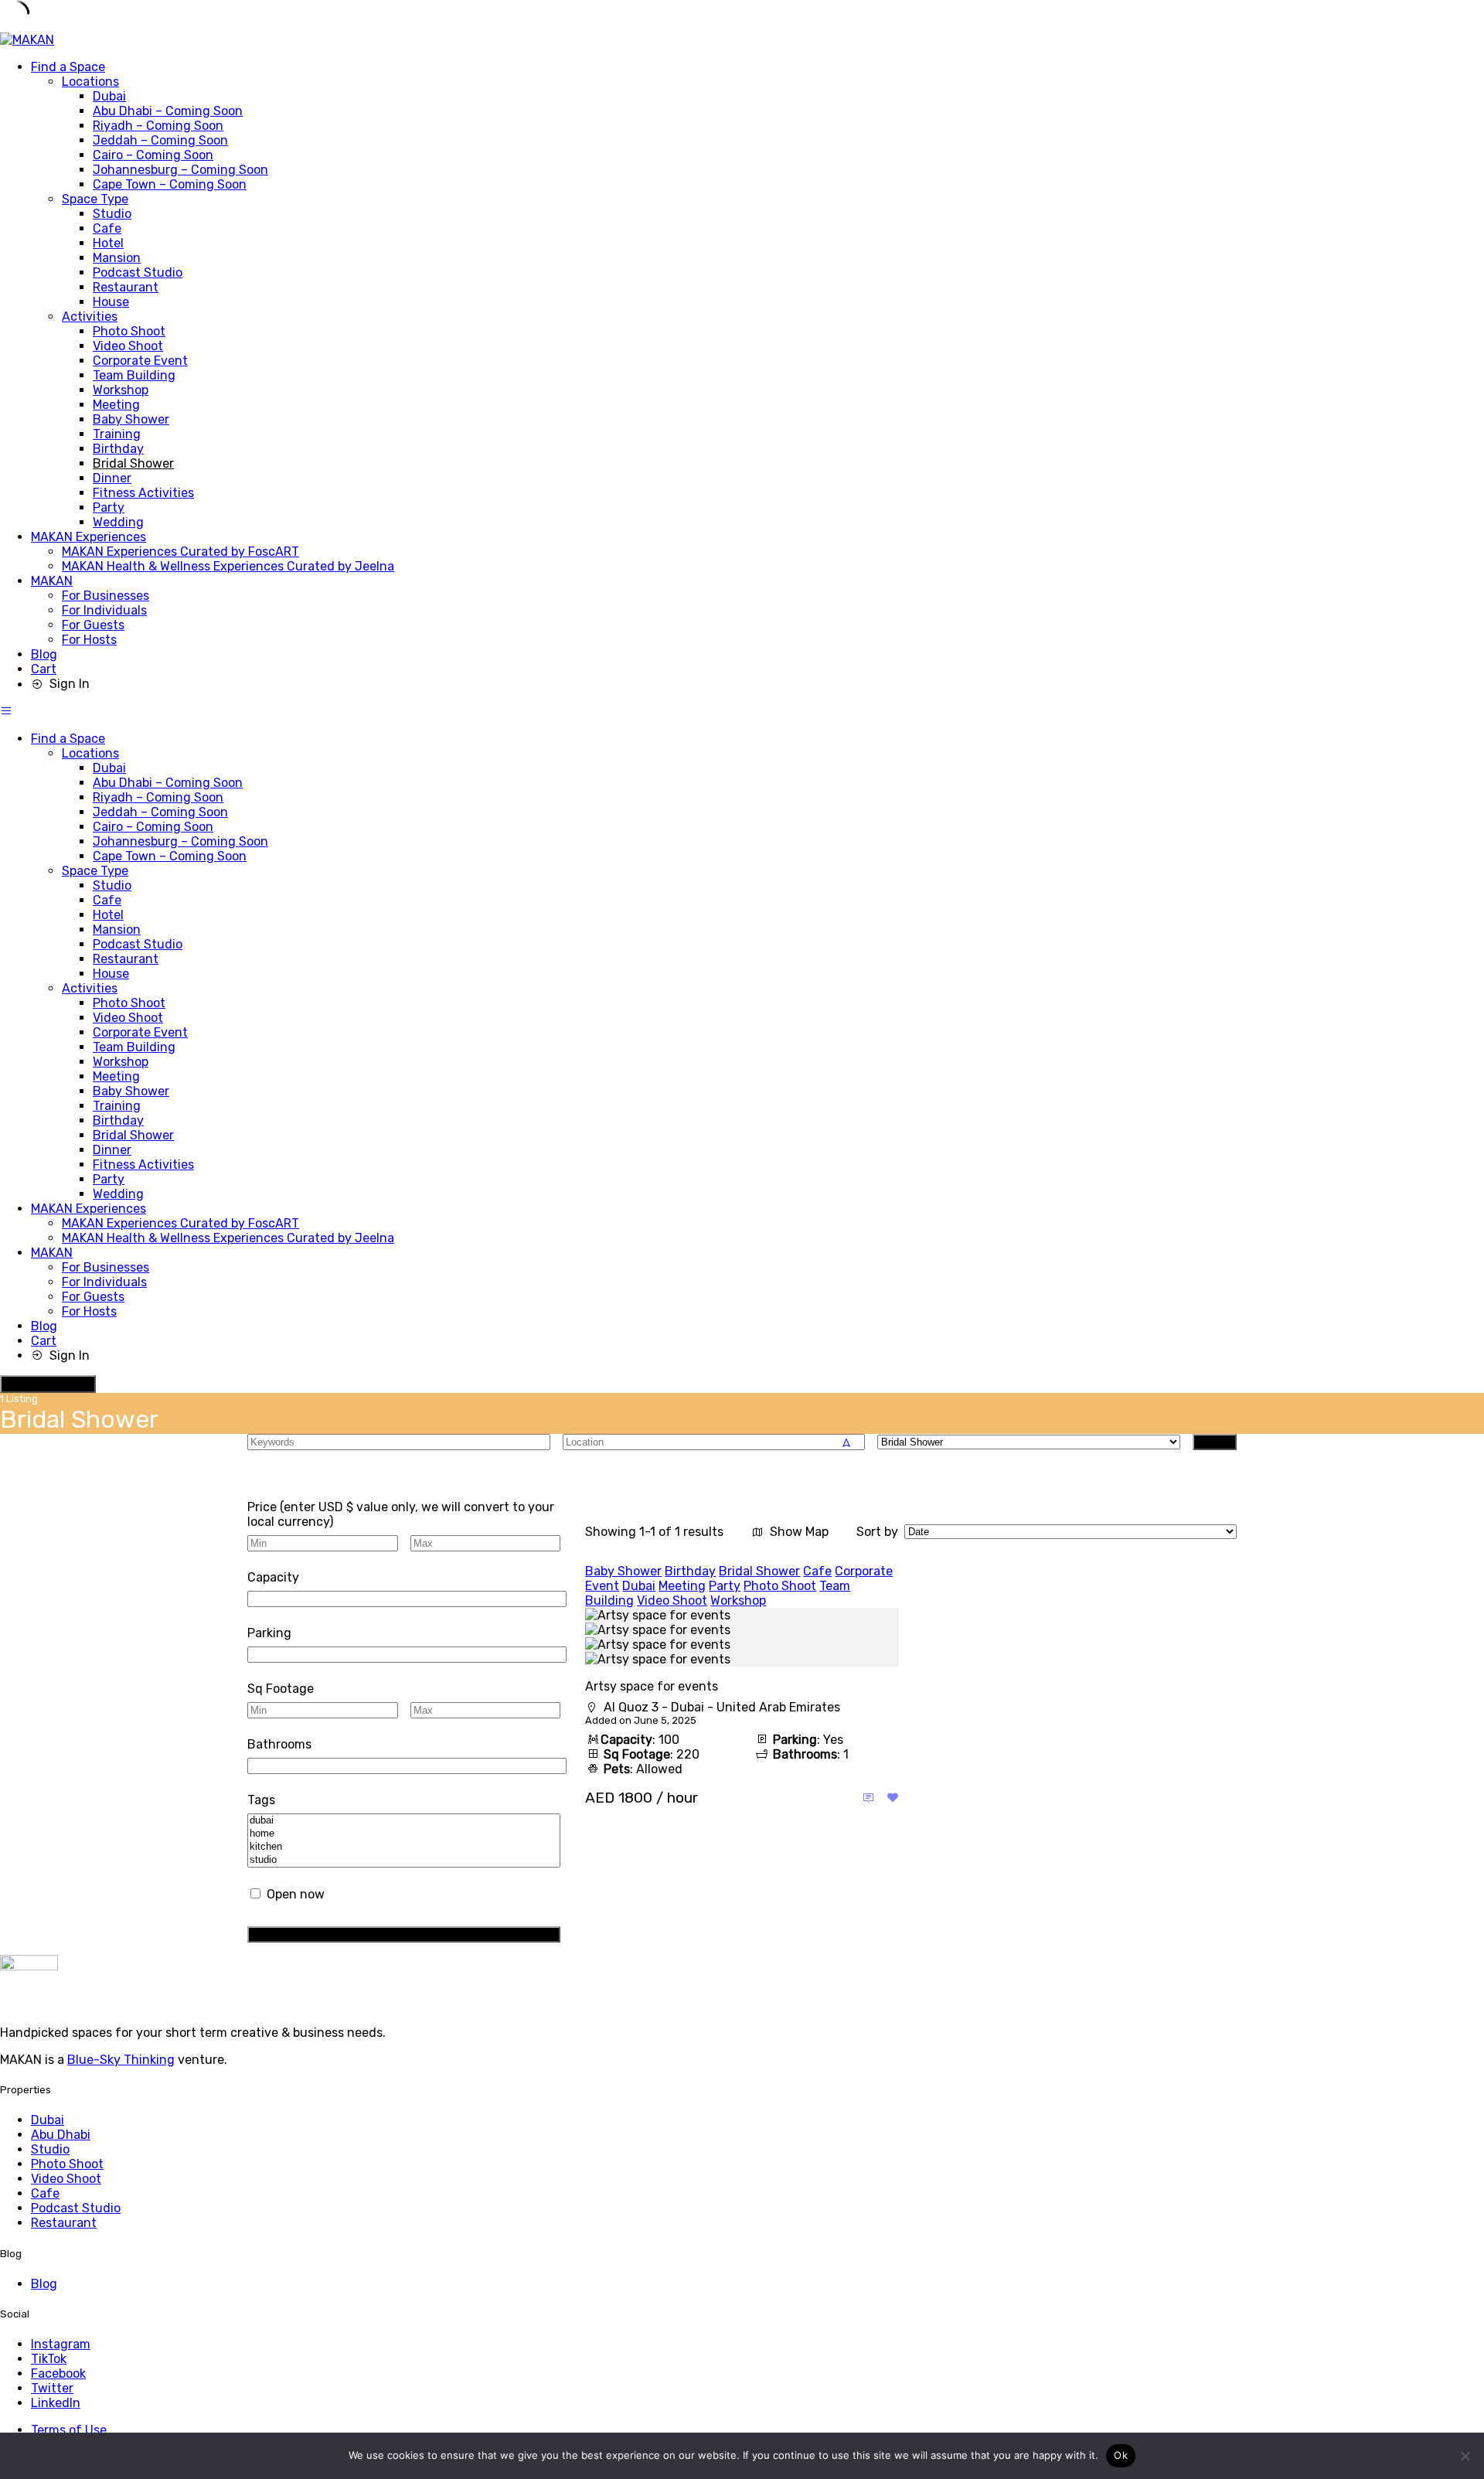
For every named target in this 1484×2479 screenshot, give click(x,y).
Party (109, 507)
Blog (44, 654)
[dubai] (404, 1821)
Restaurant (126, 287)
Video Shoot (128, 346)
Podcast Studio (138, 272)
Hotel (108, 243)
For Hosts (89, 640)
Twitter (52, 2388)
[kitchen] (404, 1847)
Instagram (61, 2344)
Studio (112, 214)
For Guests (93, 625)
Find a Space (68, 67)
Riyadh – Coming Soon (158, 126)
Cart (44, 669)
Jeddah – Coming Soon (160, 140)
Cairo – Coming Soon (153, 155)
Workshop (121, 390)
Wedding (118, 522)
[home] (404, 1834)
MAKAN (52, 581)
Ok (1121, 2455)
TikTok (49, 2359)
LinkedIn (56, 2403)
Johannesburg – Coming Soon (180, 170)
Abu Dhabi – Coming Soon (168, 111)
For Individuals (104, 610)
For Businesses (106, 596)
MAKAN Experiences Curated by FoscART (180, 552)
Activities (90, 317)
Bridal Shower (133, 463)
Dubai (109, 96)
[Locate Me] (846, 1442)
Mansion (117, 258)
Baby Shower (131, 419)
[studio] (404, 1860)
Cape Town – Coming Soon (170, 184)
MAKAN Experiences (88, 537)
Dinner (112, 478)
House (111, 302)
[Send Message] (868, 1798)
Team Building (134, 375)
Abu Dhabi (61, 2135)
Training (117, 434)
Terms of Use (69, 2430)
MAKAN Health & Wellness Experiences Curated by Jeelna (228, 566)
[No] (1465, 2456)
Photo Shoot (129, 331)
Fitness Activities (143, 493)
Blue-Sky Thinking (121, 2060)
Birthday (118, 449)
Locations (90, 82)
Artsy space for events (652, 1686)
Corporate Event (140, 361)
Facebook (58, 2373)
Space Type (95, 199)
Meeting (116, 405)
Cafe (107, 228)
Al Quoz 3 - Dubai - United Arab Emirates (722, 1707)
